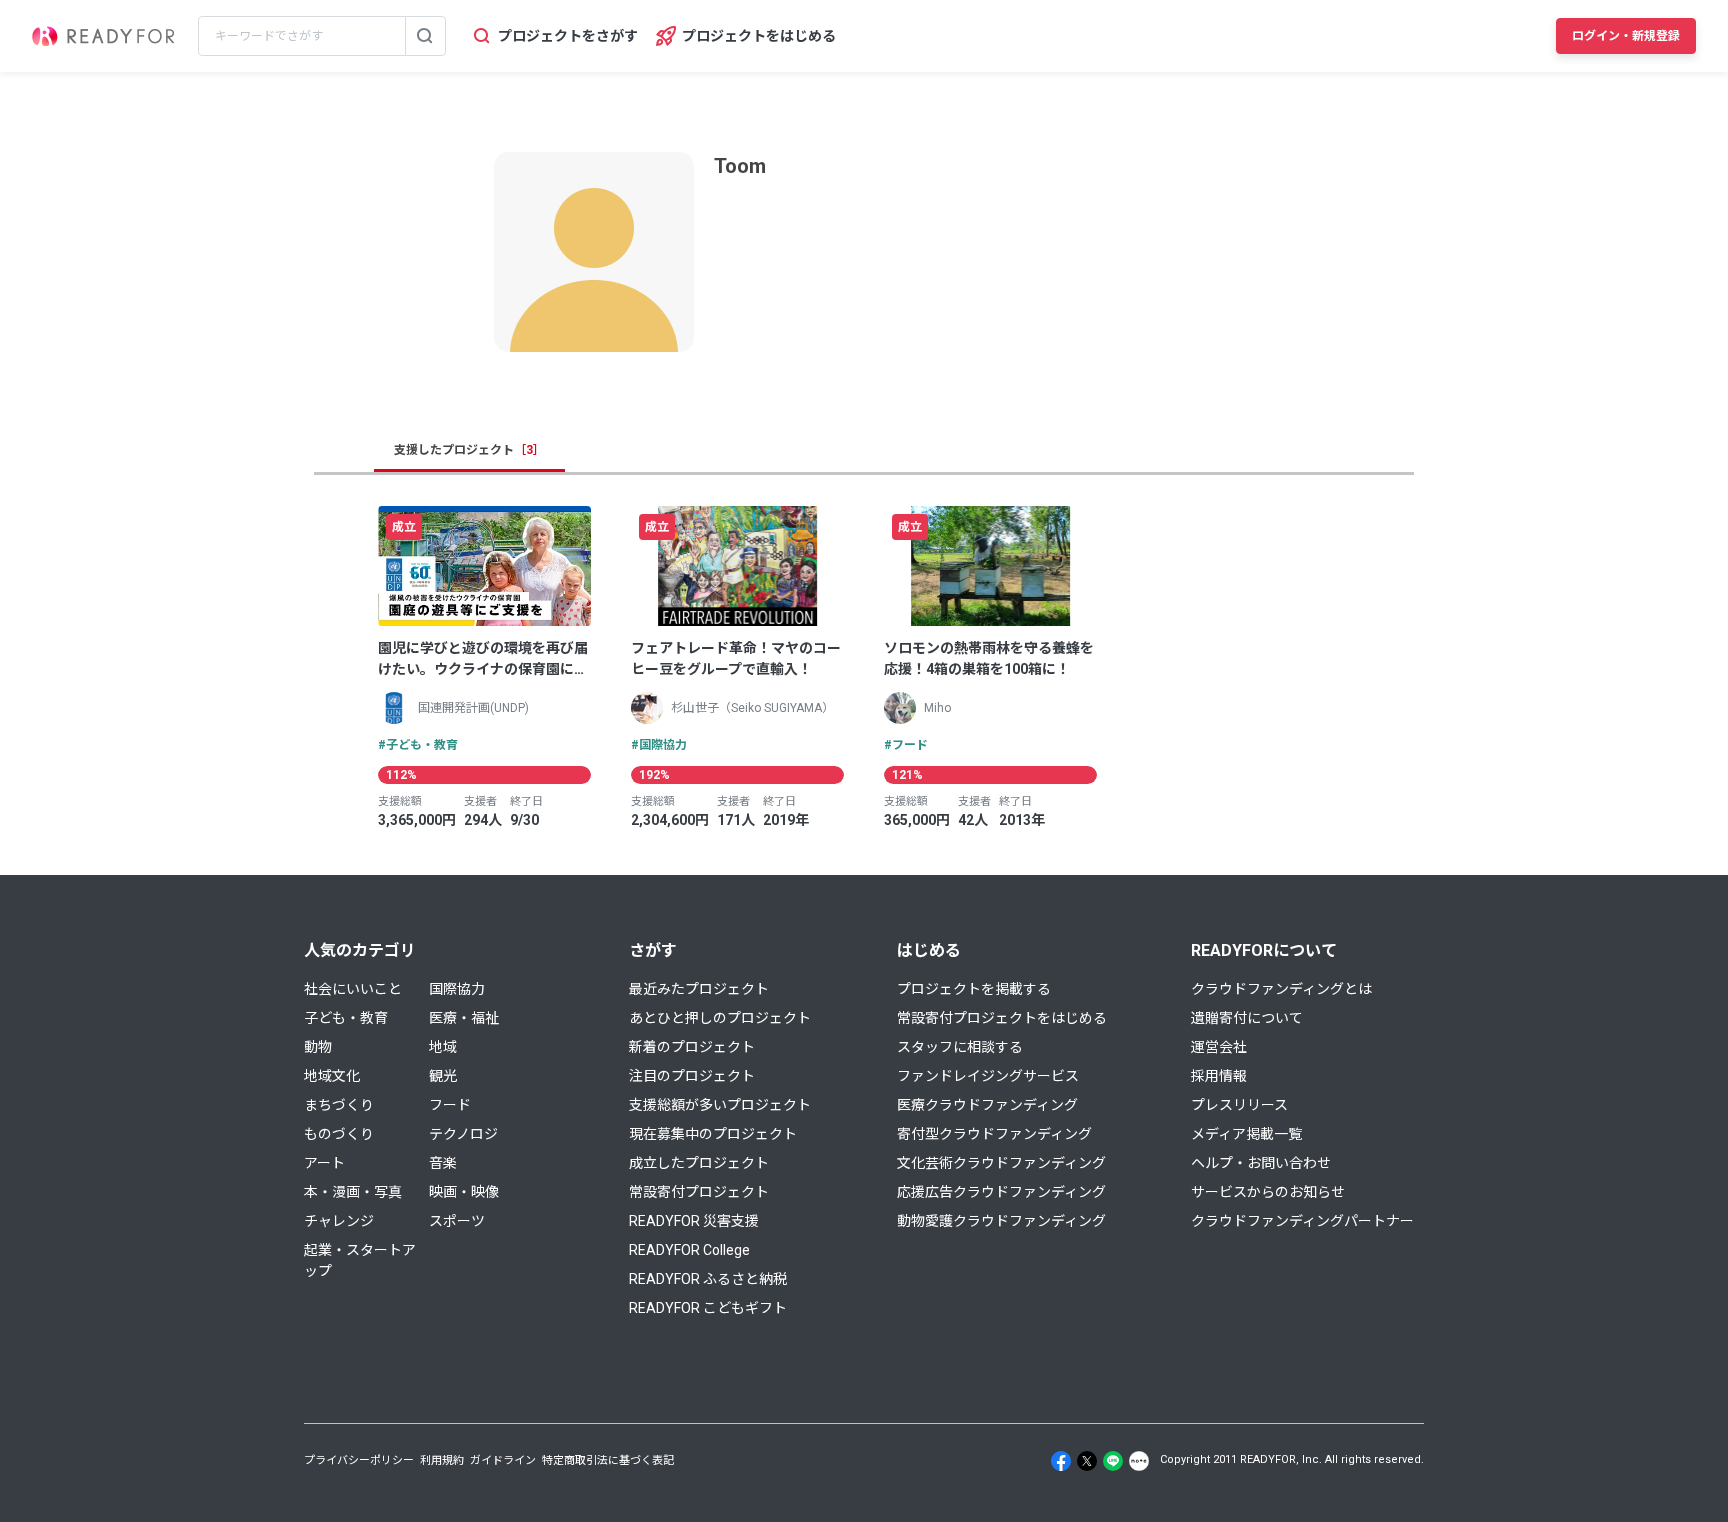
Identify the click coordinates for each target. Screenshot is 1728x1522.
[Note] (1139, 1461)
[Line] (1113, 1461)
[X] (1087, 1461)
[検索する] (425, 36)
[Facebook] (1061, 1461)
